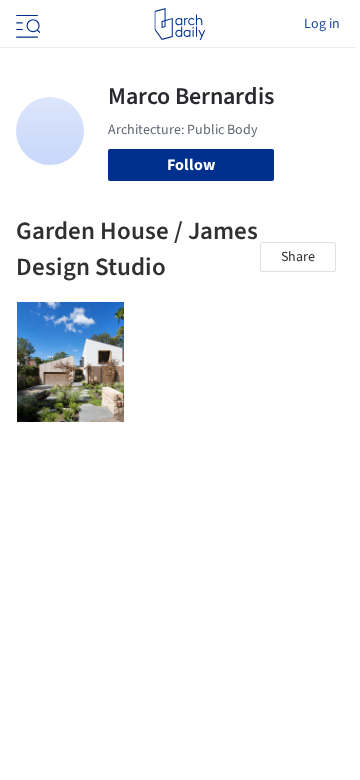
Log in (322, 24)
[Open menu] (26, 24)
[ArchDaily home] (179, 24)
